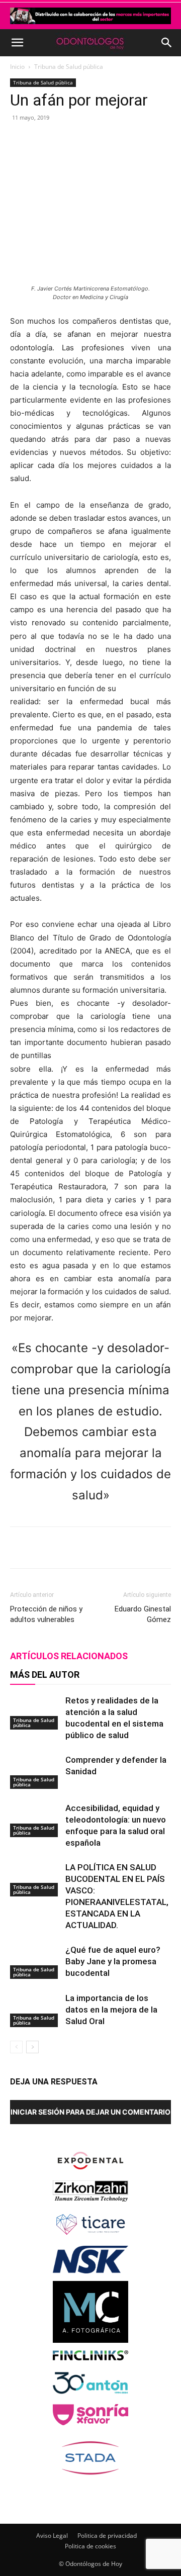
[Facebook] (52, 140)
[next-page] (32, 2047)
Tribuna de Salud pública (69, 67)
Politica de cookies (90, 2546)
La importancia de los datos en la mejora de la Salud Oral (111, 2010)
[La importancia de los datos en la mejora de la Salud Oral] (35, 2010)
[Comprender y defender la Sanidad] (35, 1772)
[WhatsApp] (98, 140)
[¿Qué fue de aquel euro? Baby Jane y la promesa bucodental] (35, 1962)
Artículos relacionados (69, 1656)
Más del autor (45, 1675)
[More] (145, 140)
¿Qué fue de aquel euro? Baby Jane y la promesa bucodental (113, 1961)
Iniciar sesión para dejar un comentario (90, 2112)
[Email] (121, 140)
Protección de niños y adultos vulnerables (46, 1614)
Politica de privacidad (107, 2536)
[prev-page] (16, 2047)
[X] (75, 140)
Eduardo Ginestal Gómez (143, 1614)
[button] (17, 43)
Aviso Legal (52, 2536)
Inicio (17, 67)
